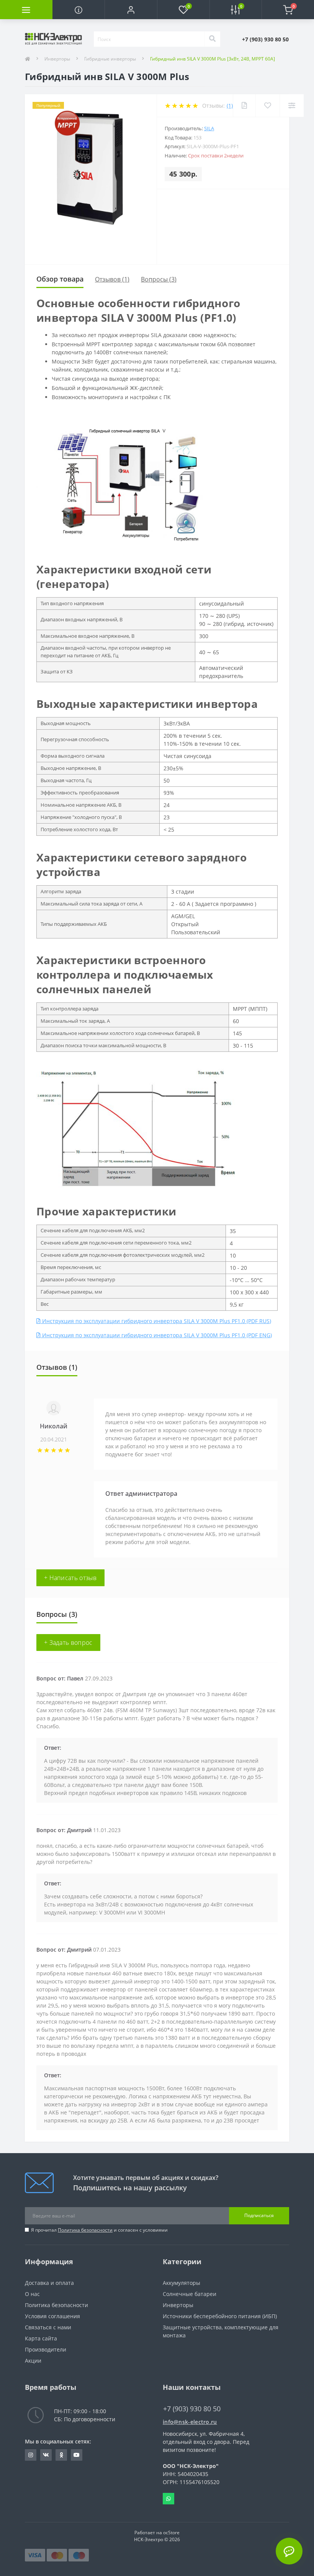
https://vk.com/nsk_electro (46, 2455)
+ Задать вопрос (68, 1643)
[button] (131, 10)
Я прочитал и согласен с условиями (99, 2230)
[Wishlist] (267, 106)
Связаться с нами (48, 2327)
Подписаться (259, 2215)
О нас (32, 2294)
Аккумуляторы (182, 2283)
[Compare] (292, 106)
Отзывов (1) (112, 279)
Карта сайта (41, 2338)
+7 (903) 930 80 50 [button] (192, 2409)
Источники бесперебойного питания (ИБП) (220, 2316)
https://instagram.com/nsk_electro (31, 2455)
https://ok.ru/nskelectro (61, 2455)
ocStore (171, 2533)
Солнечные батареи (190, 2294)
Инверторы (57, 59)
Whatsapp (168, 2499)
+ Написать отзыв (70, 1578)
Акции (33, 2361)
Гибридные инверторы (110, 59)
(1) (230, 106)
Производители (46, 2349)
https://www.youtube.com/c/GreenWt (77, 2455)
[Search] (212, 39)
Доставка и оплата (49, 2283)
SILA (209, 128)
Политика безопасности (85, 2230)
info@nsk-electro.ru (190, 2422)
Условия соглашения (52, 2316)
